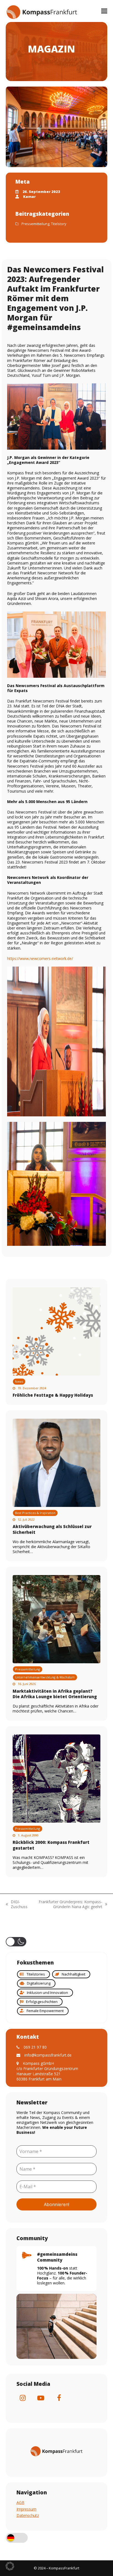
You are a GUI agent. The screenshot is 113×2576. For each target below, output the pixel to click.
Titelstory (59, 224)
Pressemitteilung (35, 224)
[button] (104, 11)
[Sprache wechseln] (17, 2538)
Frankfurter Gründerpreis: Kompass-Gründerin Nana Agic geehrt (68, 1904)
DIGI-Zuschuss (17, 1904)
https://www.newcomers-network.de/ (40, 958)
